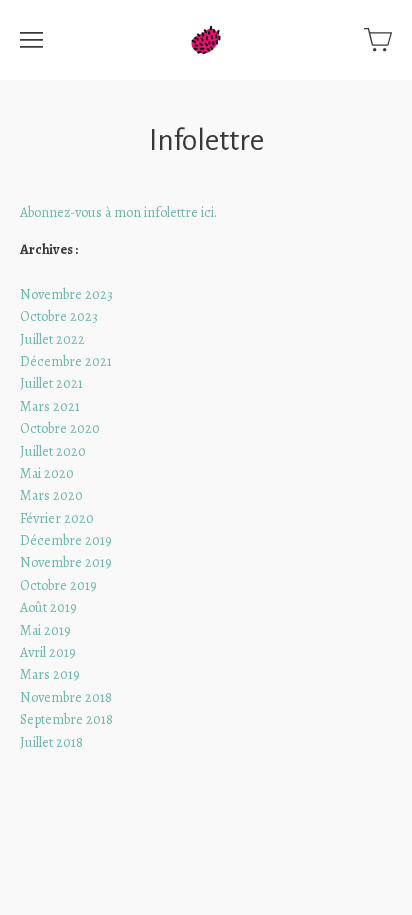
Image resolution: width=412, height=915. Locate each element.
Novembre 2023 (66, 294)
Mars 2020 (51, 495)
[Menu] (31, 40)
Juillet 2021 (51, 383)
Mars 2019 (50, 674)
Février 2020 (57, 518)
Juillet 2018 (51, 742)
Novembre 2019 (66, 562)
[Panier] (378, 40)
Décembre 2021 (66, 361)
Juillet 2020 (53, 451)
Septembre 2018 (66, 719)
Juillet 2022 (52, 339)
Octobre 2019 (58, 585)
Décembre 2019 (66, 540)
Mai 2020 (47, 473)
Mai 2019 (45, 630)
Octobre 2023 (59, 316)
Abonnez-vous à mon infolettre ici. (118, 212)
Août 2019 (48, 607)
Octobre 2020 (60, 428)
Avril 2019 (48, 652)
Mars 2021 (50, 406)
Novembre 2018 (66, 697)
